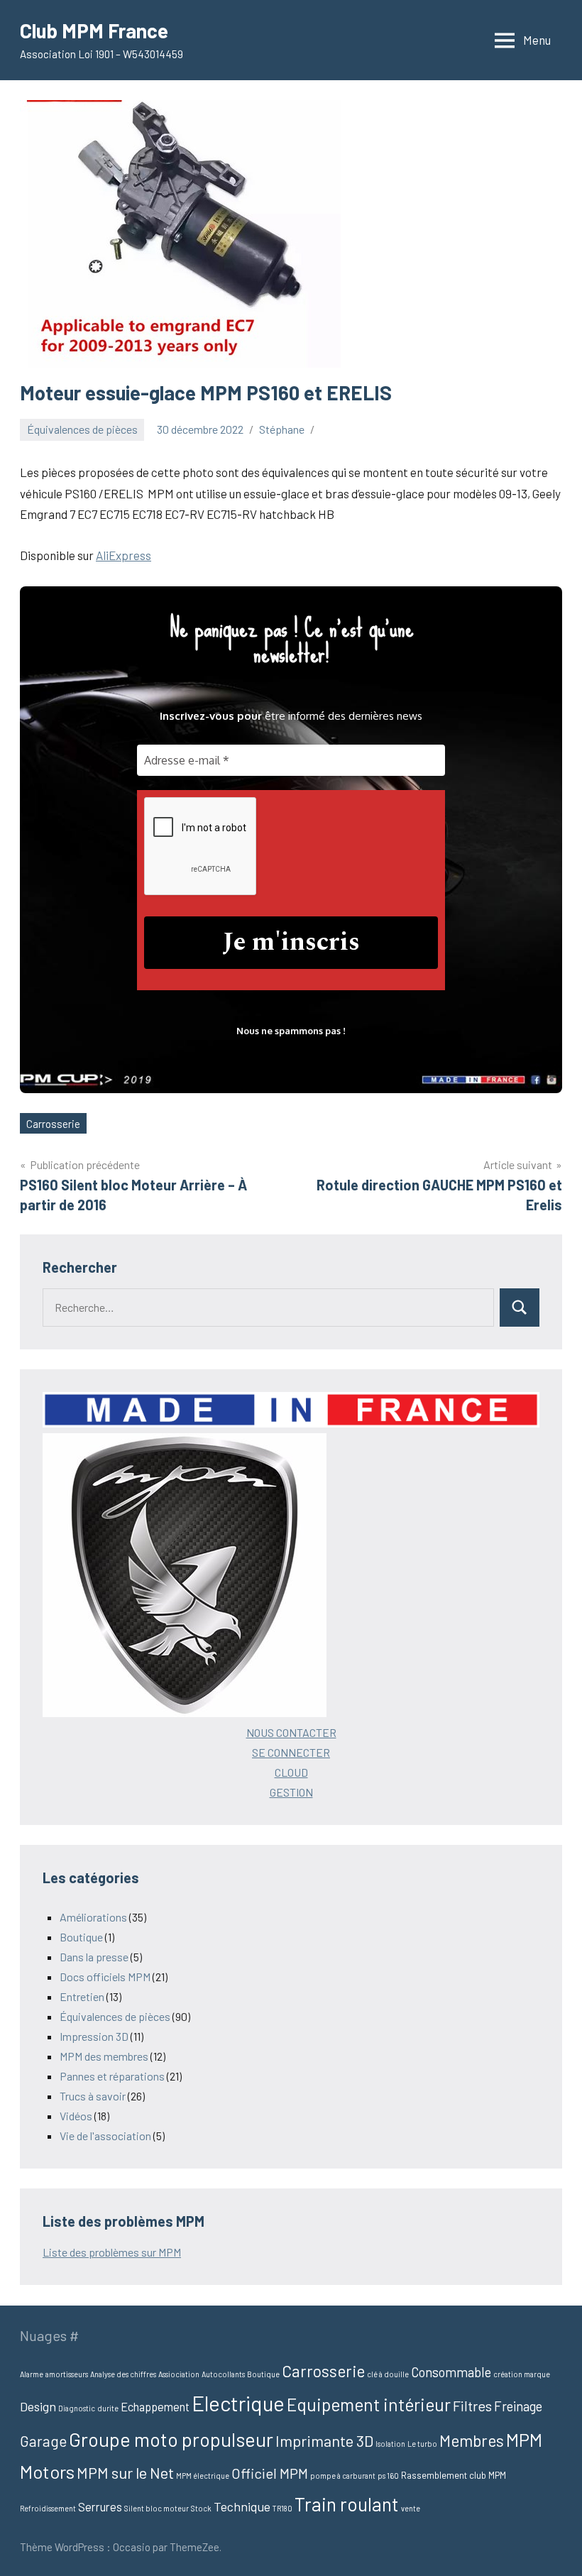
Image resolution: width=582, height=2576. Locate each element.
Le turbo (422, 2444)
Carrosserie (53, 1124)
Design (38, 2406)
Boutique (81, 1937)
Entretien (82, 1996)
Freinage (518, 2406)
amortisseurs (67, 2374)
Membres (472, 2440)
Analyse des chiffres (123, 2374)
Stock (201, 2508)
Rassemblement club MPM (454, 2475)
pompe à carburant (343, 2476)
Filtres (472, 2406)
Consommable (451, 2372)
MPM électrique (203, 2476)
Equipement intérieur (369, 2404)
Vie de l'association (105, 2136)
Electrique (238, 2403)
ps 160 (388, 2476)
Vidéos (76, 2116)
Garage (43, 2441)
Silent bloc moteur (157, 2508)
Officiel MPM (270, 2473)
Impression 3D (94, 2036)
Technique (242, 2506)
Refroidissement (48, 2508)
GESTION (291, 1792)
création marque (522, 2374)
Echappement (155, 2407)
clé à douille (388, 2374)
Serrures (100, 2507)
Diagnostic (77, 2408)
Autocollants (223, 2374)
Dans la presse (94, 1957)
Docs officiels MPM (105, 1977)
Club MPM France (94, 31)
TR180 (282, 2508)
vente (411, 2508)
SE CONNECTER (291, 1752)
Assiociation (179, 2374)
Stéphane (282, 429)
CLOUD (291, 1772)
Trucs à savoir (93, 2096)
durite (108, 2408)
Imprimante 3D (324, 2440)
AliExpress (123, 555)
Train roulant (347, 2504)
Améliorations (93, 1917)
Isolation (390, 2444)
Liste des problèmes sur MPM (112, 2252)
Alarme (32, 2374)
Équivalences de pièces (82, 429)
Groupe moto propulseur (171, 2439)
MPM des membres (104, 2056)
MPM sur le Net (125, 2472)
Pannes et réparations (112, 2076)
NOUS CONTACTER (291, 1732)
